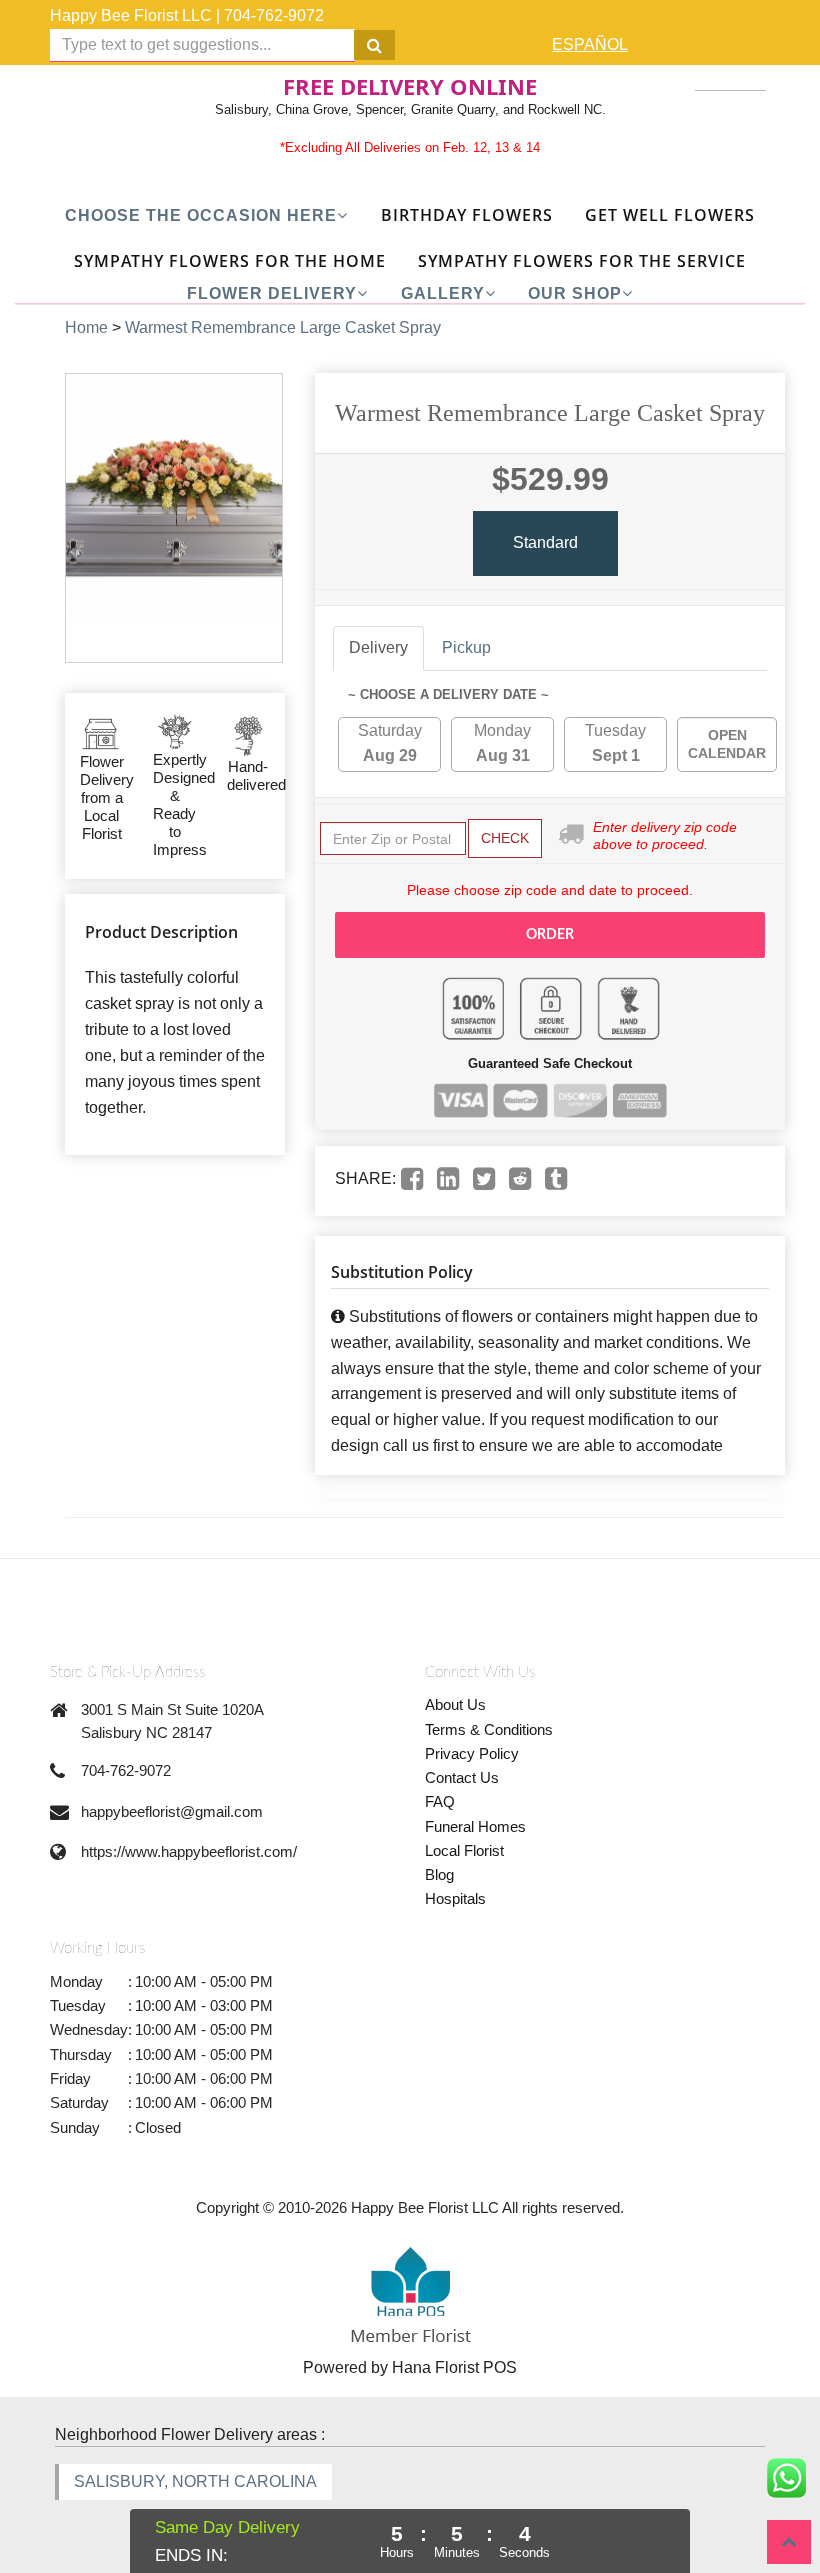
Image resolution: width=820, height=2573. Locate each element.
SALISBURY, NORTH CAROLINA (195, 2481)
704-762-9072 (274, 15)
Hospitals (455, 1898)
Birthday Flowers (467, 215)
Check (505, 838)
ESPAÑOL (590, 44)
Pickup (466, 647)
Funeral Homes (475, 1826)
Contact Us (462, 1777)
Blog (439, 1874)
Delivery (378, 647)
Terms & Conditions (489, 1729)
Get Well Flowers (670, 215)
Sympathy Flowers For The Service (582, 261)
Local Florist (464, 1850)
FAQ (440, 1801)
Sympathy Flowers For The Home (230, 261)
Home (86, 327)
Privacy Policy (472, 1753)
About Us (455, 1704)
